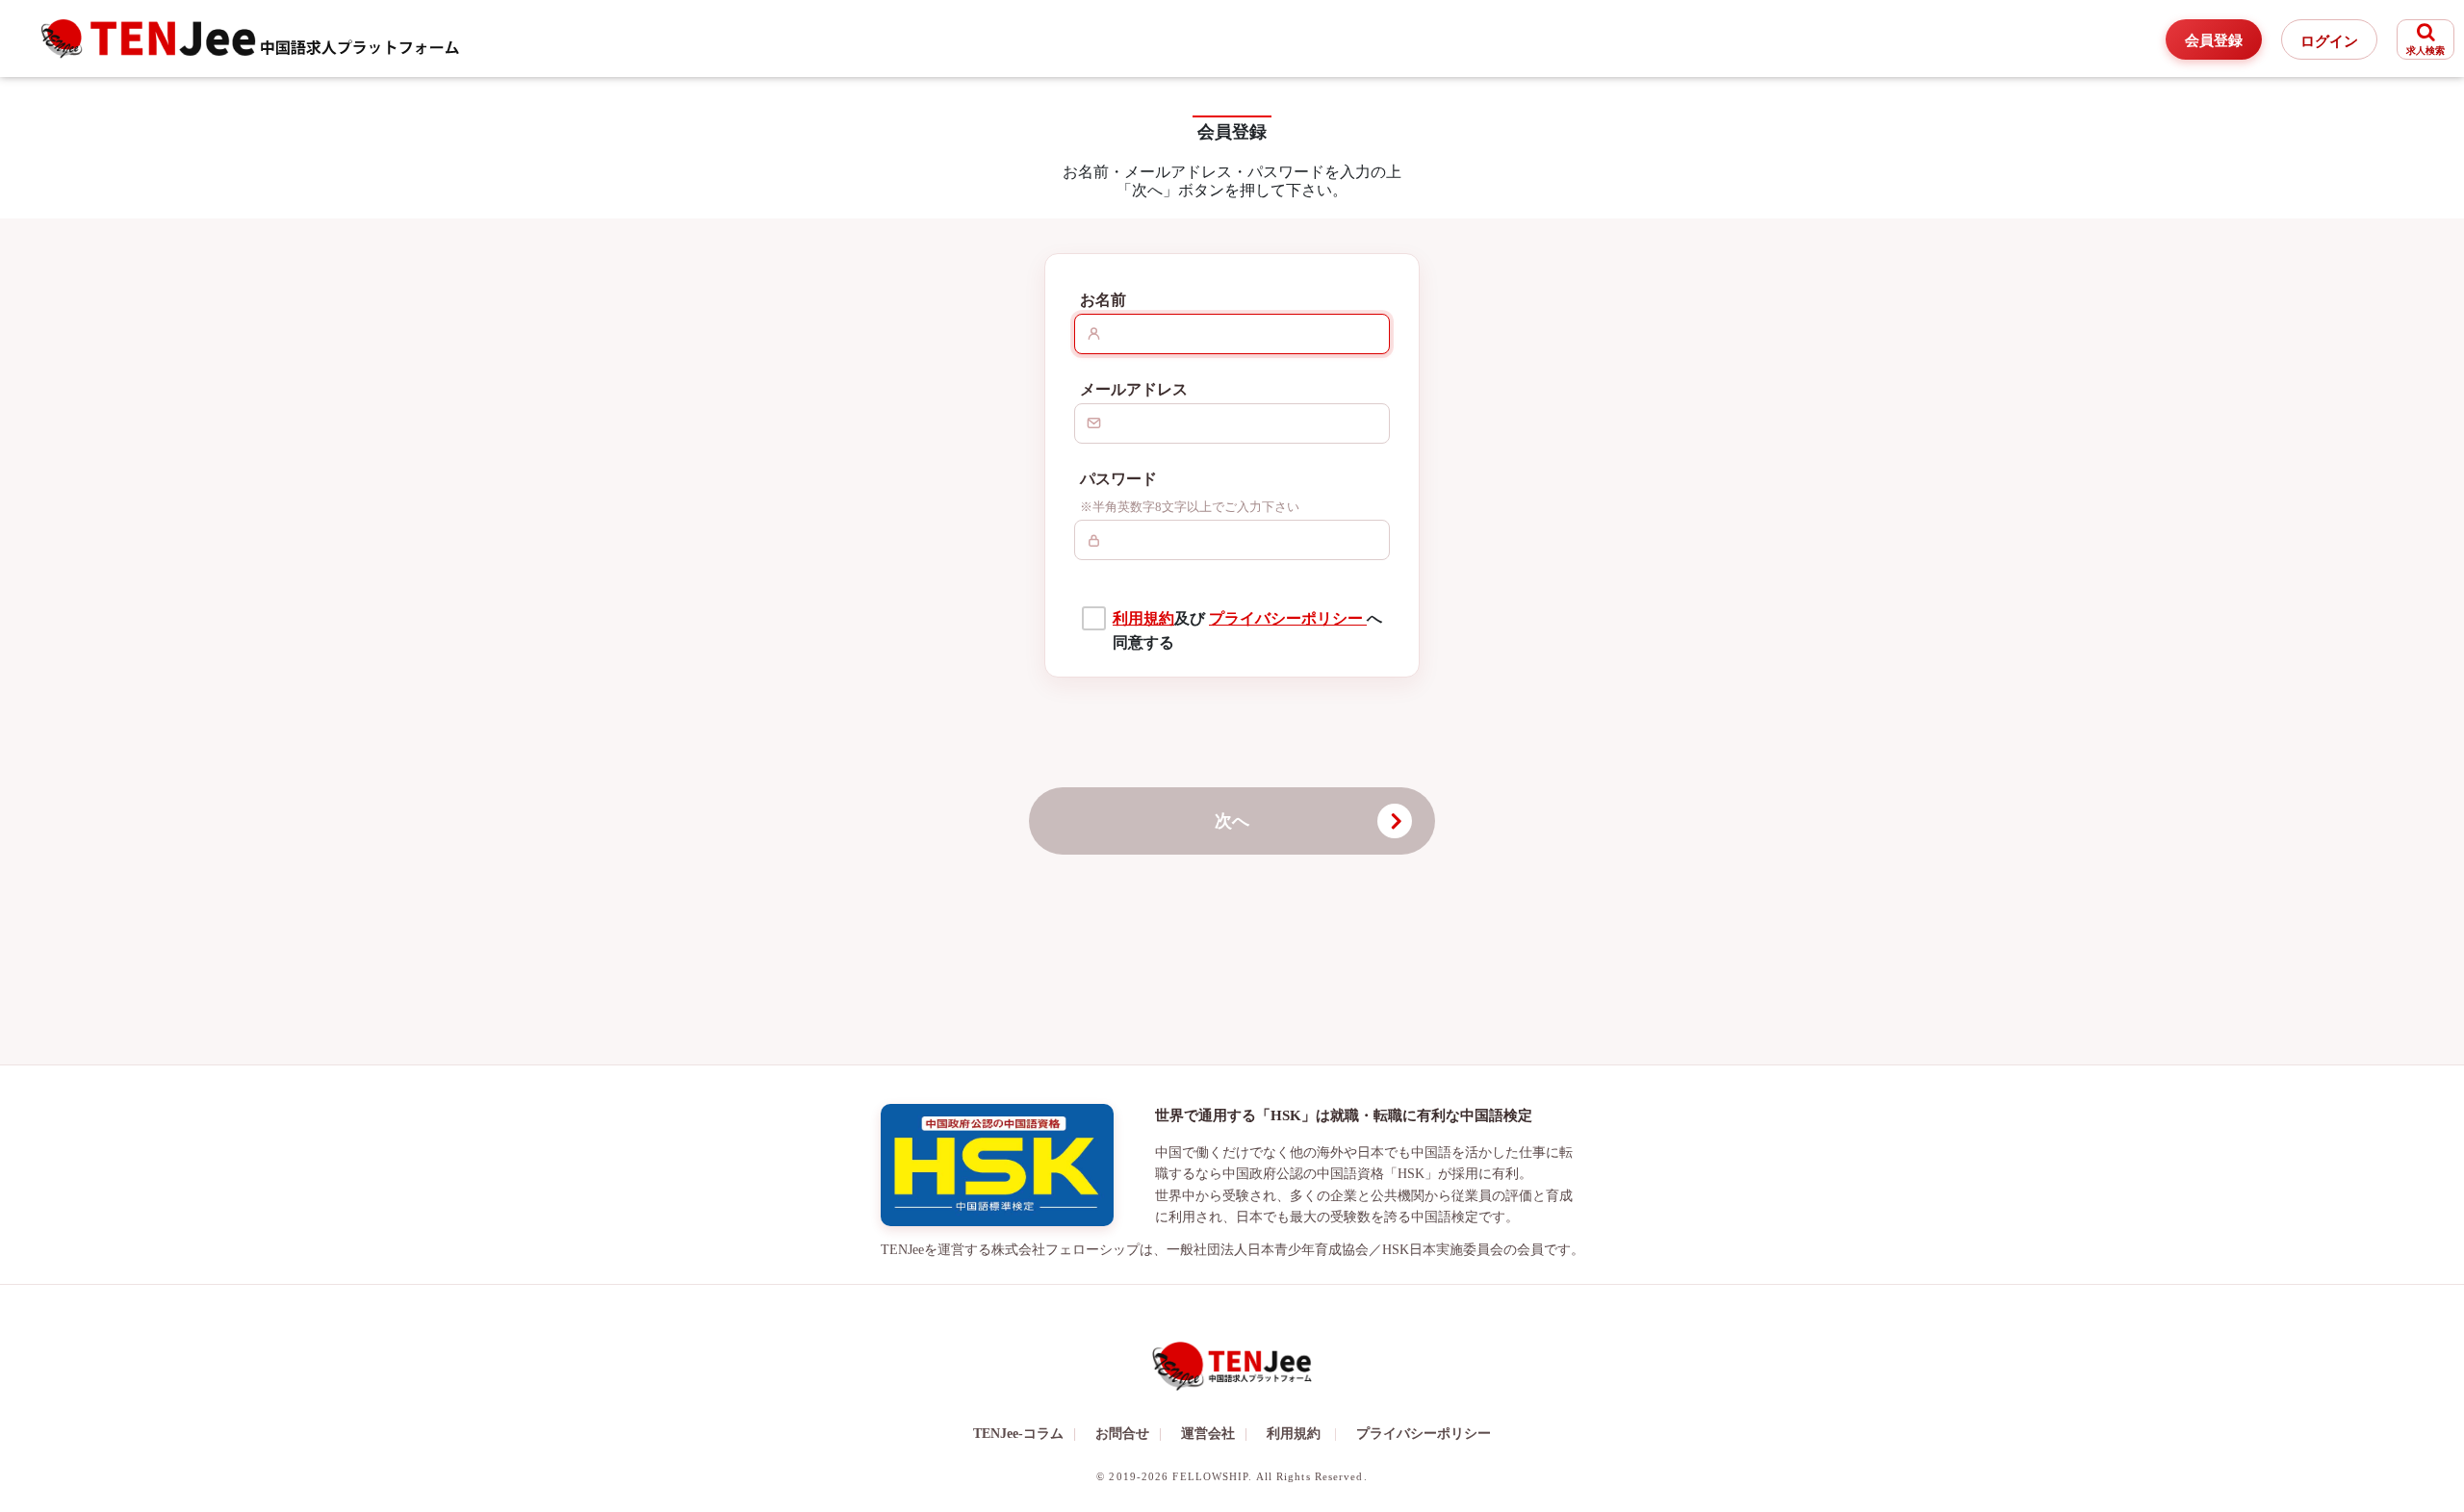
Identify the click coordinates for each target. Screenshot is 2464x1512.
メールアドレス (1134, 389)
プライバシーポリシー (1288, 618)
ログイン (2329, 41)
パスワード (1118, 479)
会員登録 (2214, 40)
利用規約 (1143, 618)
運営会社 (1214, 1434)
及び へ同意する (1247, 631)
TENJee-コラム (1025, 1434)
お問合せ (1129, 1434)
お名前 (1103, 300)
